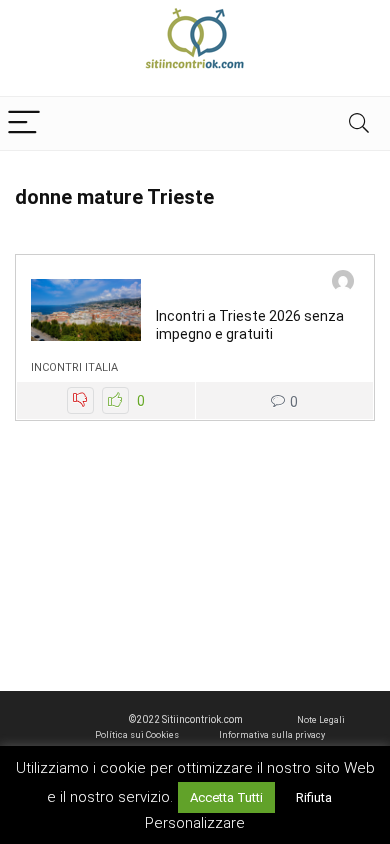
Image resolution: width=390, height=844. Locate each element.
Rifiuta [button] (314, 797)
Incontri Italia (74, 367)
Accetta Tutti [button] (226, 797)
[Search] (359, 123)
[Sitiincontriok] (343, 283)
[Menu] (24, 123)
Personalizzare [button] (195, 823)
